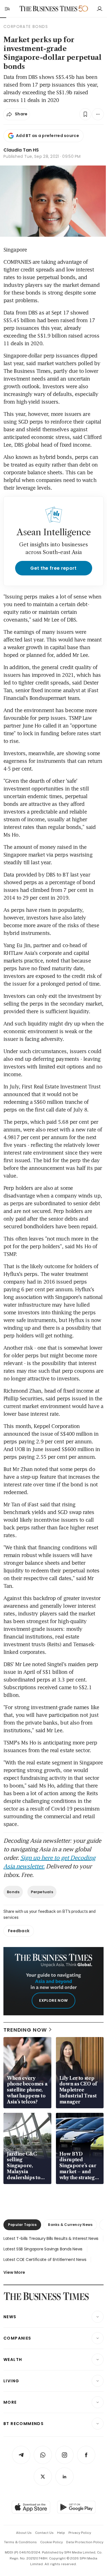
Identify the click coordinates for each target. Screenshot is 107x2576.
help (61, 2533)
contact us (44, 2533)
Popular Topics (22, 2225)
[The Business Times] (48, 9)
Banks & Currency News (70, 2225)
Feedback (19, 1931)
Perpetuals (42, 1892)
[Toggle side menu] (7, 9)
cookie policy (52, 2542)
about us (24, 2533)
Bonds (13, 1892)
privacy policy (80, 2533)
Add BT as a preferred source (48, 136)
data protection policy (85, 2542)
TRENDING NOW (25, 2030)
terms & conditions (20, 2542)
